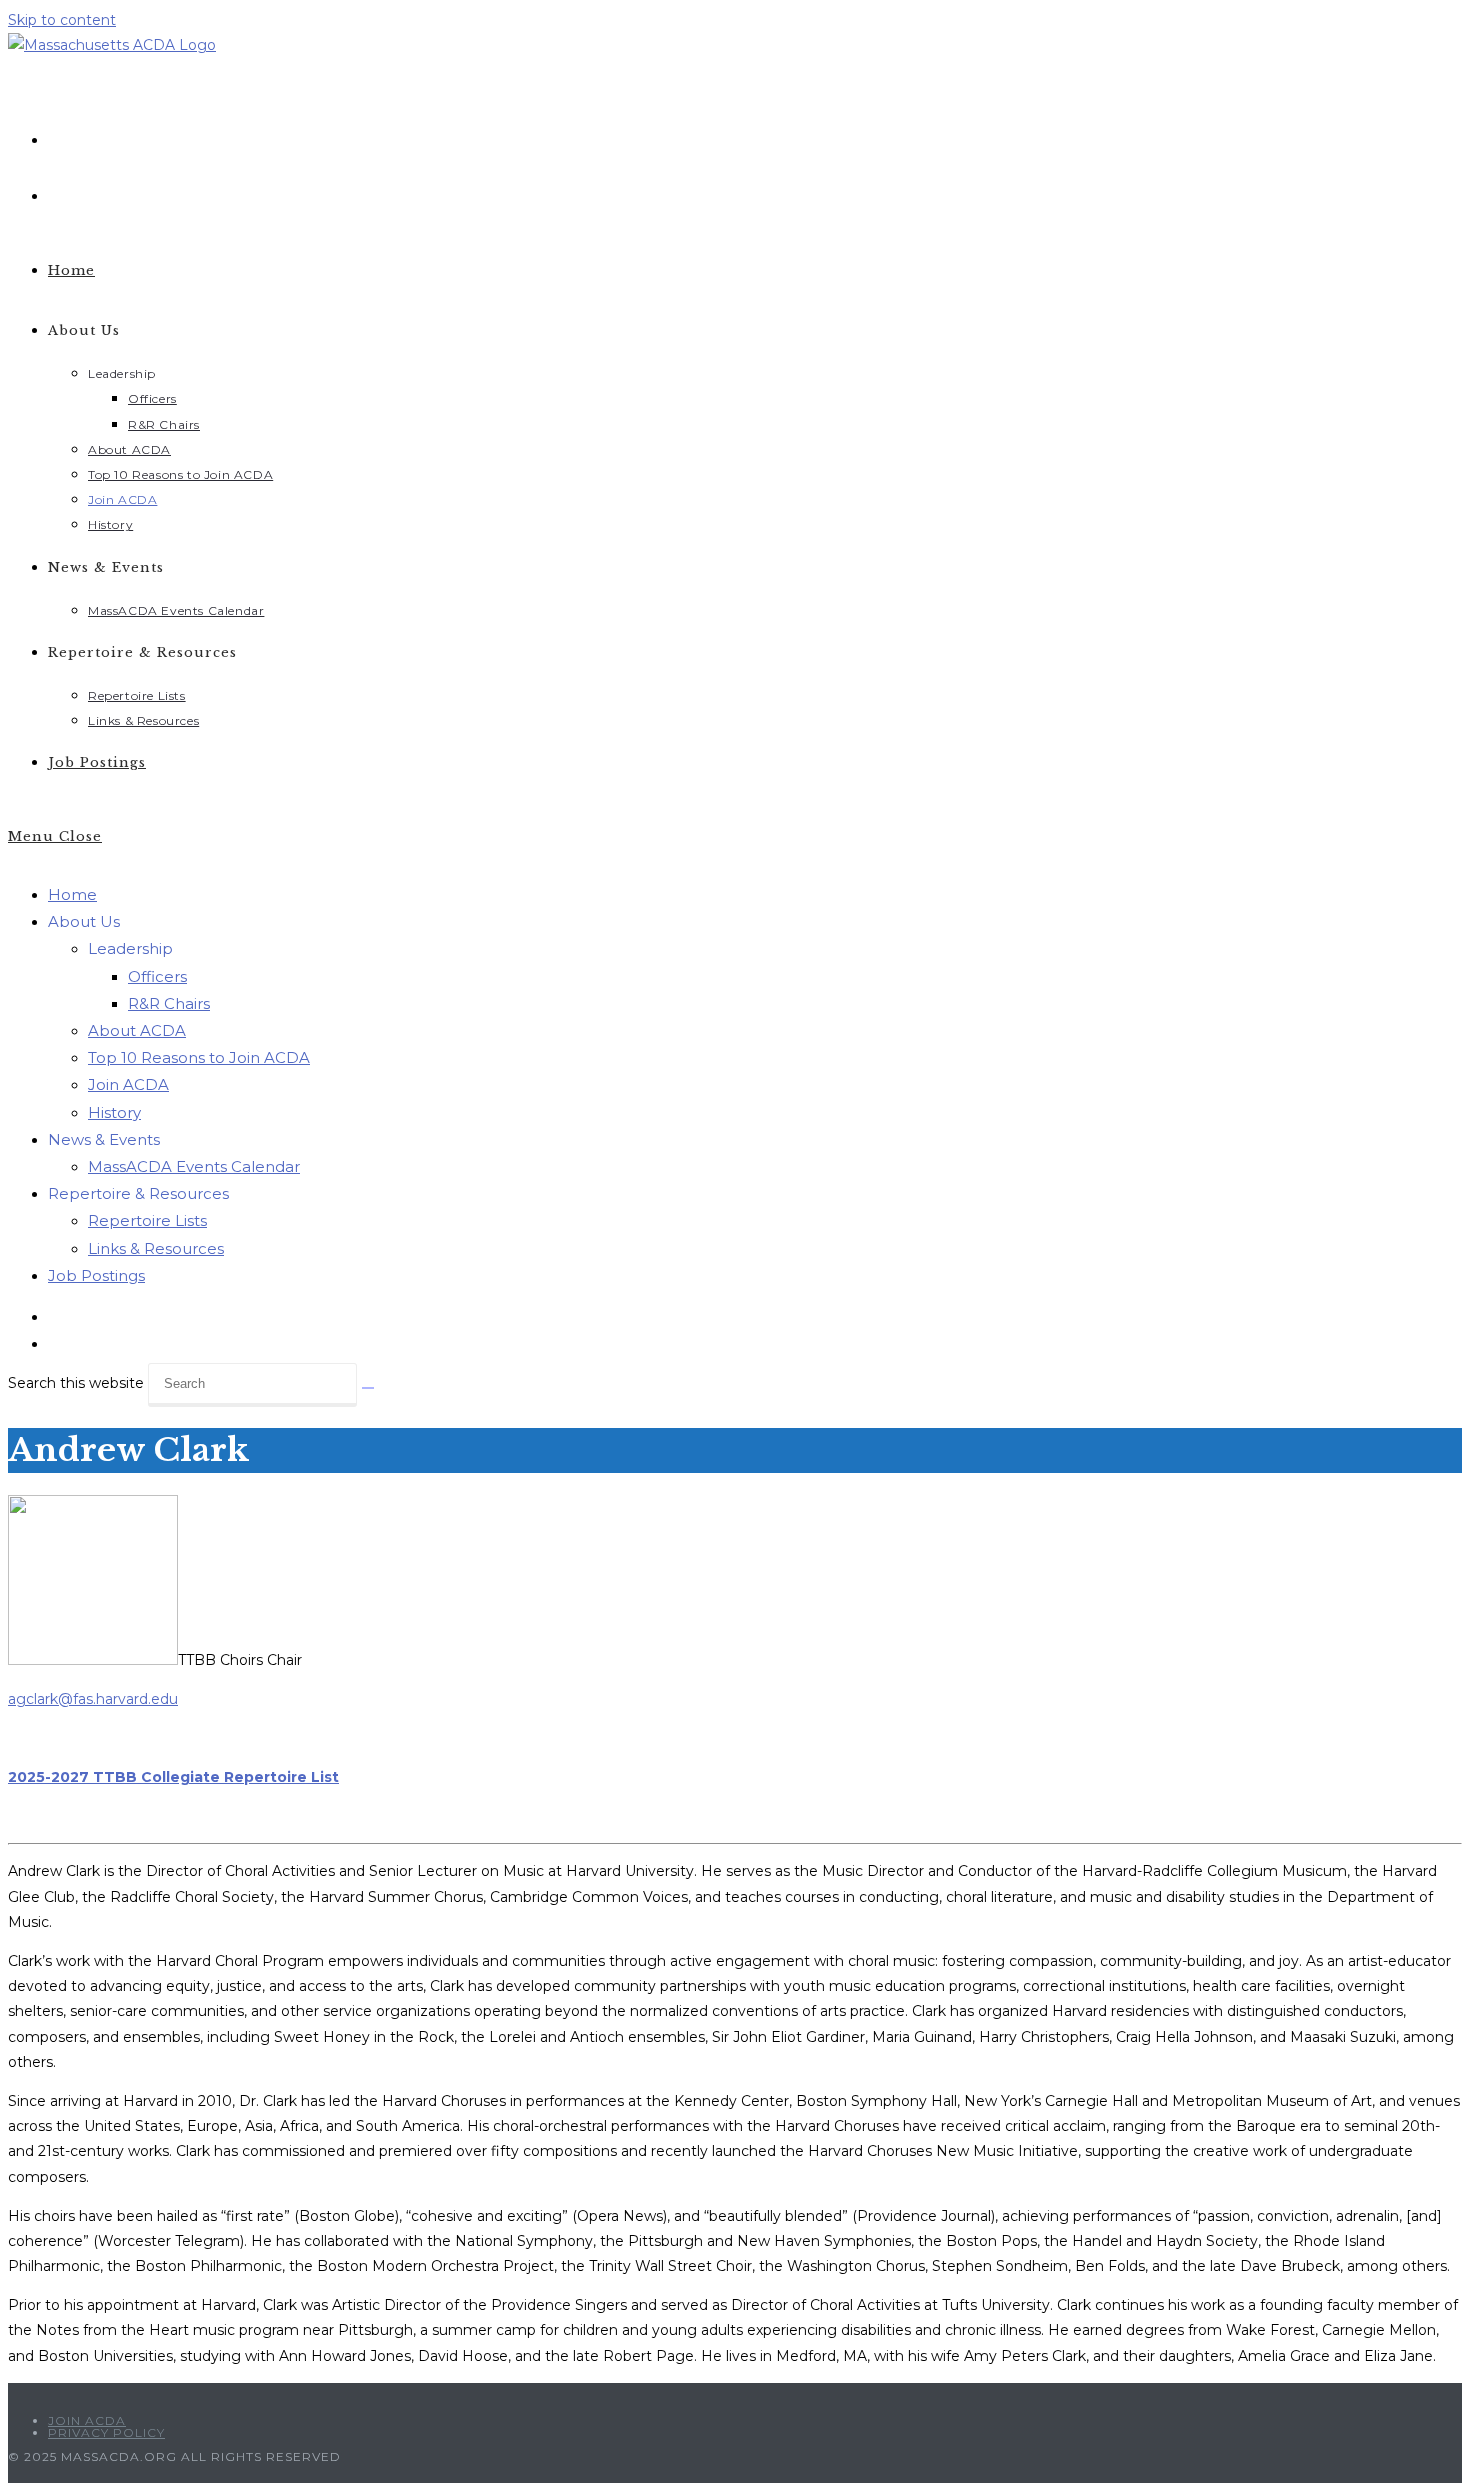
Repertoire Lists (147, 1220)
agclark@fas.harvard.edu (93, 1699)
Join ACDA (128, 1084)
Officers (157, 976)
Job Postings (96, 1275)
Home (72, 894)
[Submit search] (368, 1388)
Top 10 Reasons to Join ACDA (199, 1057)
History (114, 1112)
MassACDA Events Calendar (194, 1166)
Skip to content (62, 20)
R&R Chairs (169, 1003)
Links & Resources (156, 1248)
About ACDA (137, 1030)
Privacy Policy (106, 2432)
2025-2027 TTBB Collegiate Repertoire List (173, 1777)
